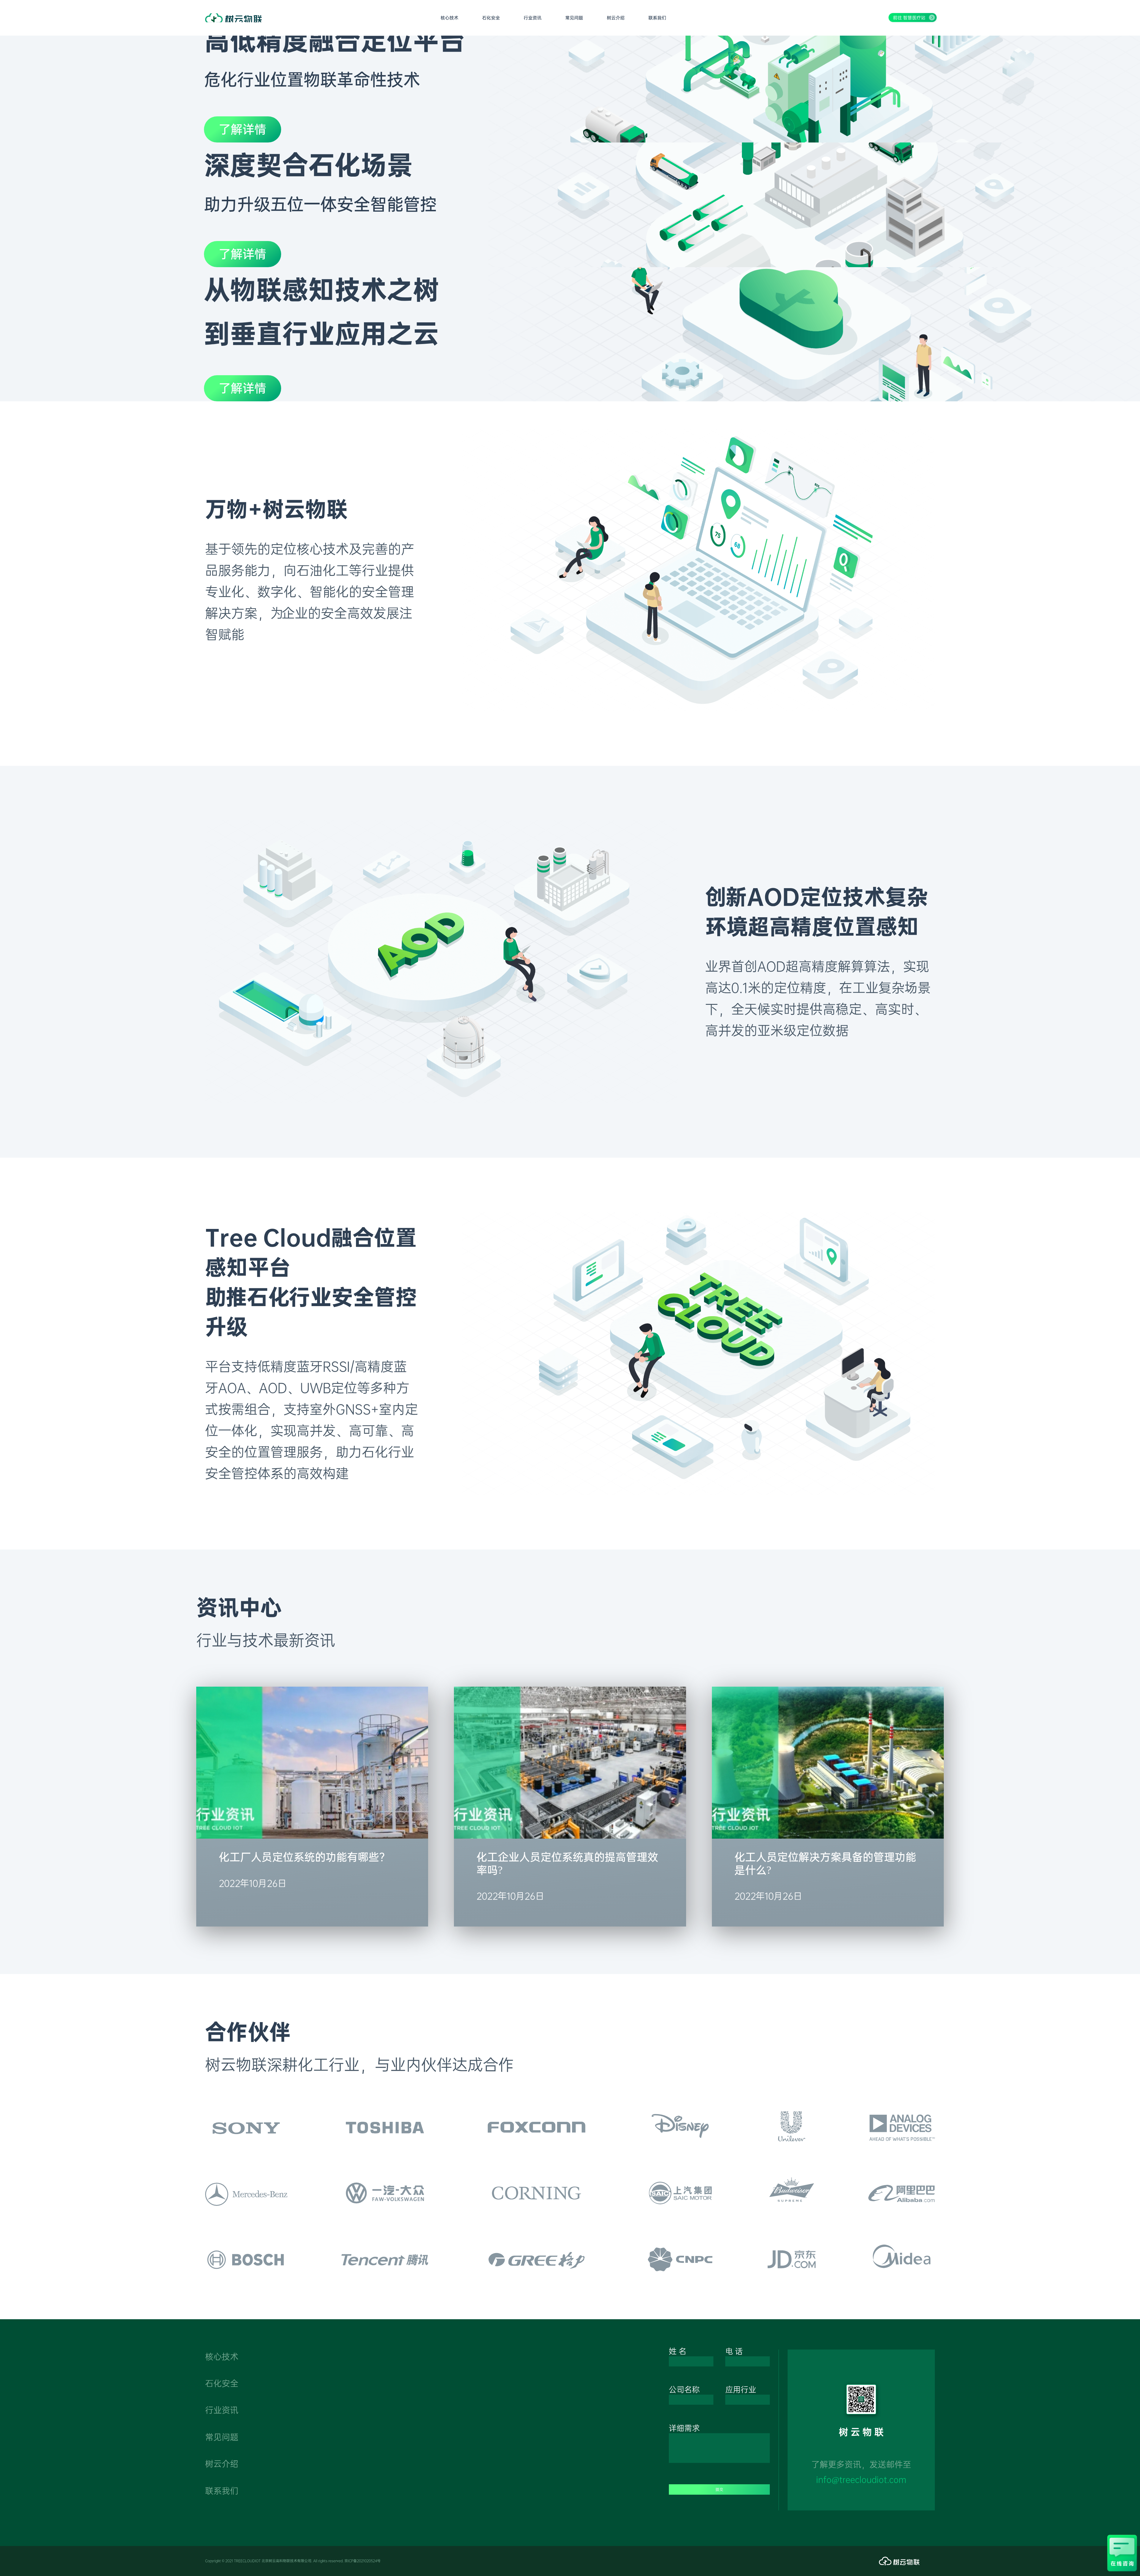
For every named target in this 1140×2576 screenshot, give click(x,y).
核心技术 (222, 2357)
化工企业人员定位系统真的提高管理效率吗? (567, 1863)
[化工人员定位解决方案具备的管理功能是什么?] (828, 1834)
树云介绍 (222, 2464)
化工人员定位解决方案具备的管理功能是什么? (825, 1863)
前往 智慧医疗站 (909, 18)
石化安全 (222, 2383)
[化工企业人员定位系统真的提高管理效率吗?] (570, 1834)
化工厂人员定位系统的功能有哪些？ (304, 1857)
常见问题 (222, 2437)
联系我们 (222, 2491)
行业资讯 (222, 2410)
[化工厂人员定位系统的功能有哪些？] (312, 1834)
